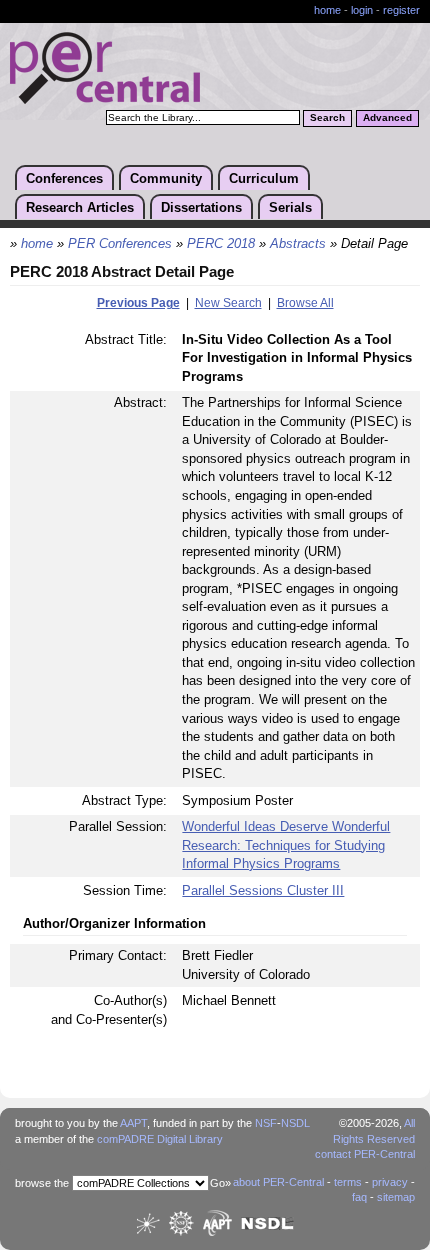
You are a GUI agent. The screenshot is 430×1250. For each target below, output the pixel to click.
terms (348, 1182)
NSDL (295, 1123)
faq (359, 1197)
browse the (42, 1183)
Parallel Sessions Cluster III (263, 890)
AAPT (133, 1123)
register (401, 10)
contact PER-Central (365, 1154)
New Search (228, 303)
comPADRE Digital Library (160, 1139)
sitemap (396, 1197)
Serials (290, 207)
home (327, 10)
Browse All (305, 303)
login (362, 10)
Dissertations (201, 207)
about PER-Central (278, 1182)
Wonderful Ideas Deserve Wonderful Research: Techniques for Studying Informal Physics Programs (286, 845)
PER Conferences (120, 244)
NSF (266, 1123)
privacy (390, 1182)
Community (166, 178)
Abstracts (298, 244)
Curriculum (264, 178)
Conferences (64, 178)
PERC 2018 (221, 244)
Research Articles (80, 207)
